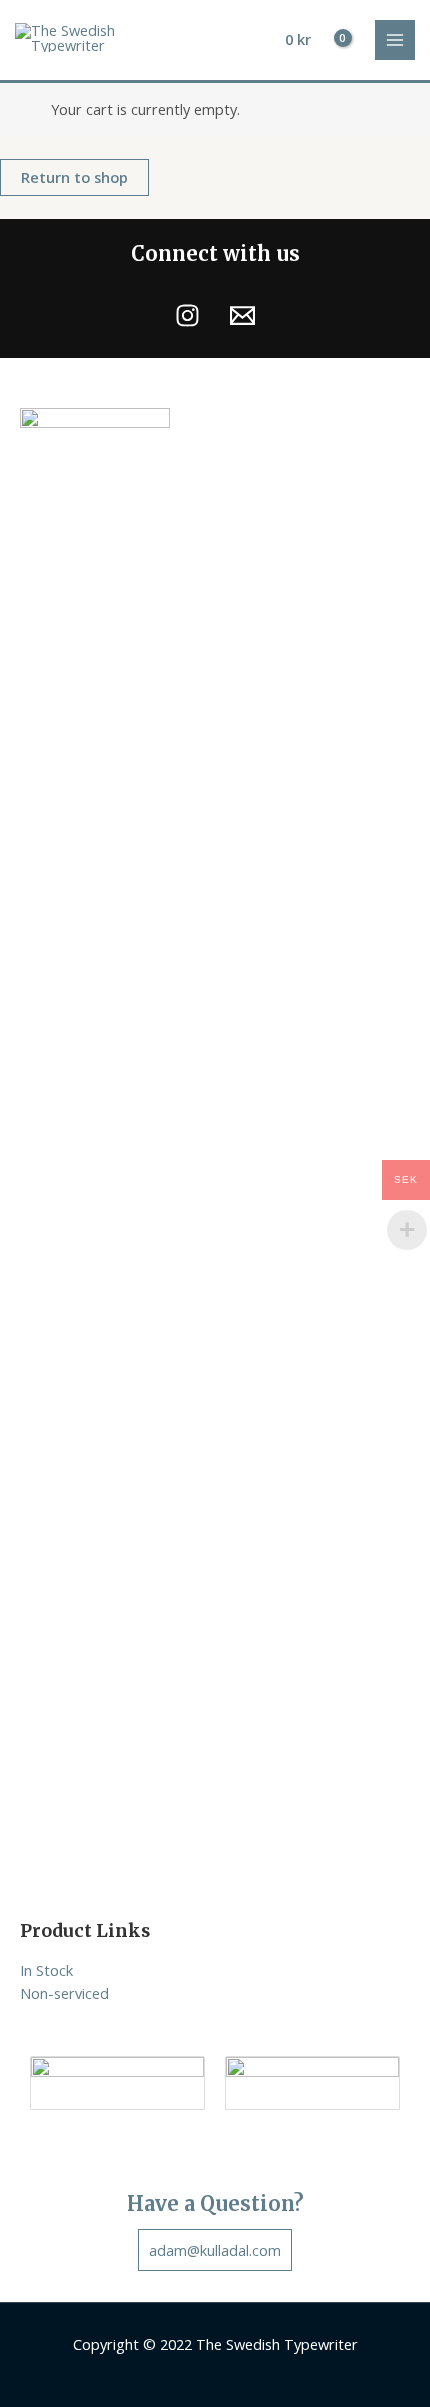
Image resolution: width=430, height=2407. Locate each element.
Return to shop (74, 177)
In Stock (46, 1970)
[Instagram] (187, 315)
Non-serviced (64, 1993)
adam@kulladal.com (215, 2250)
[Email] (242, 315)
